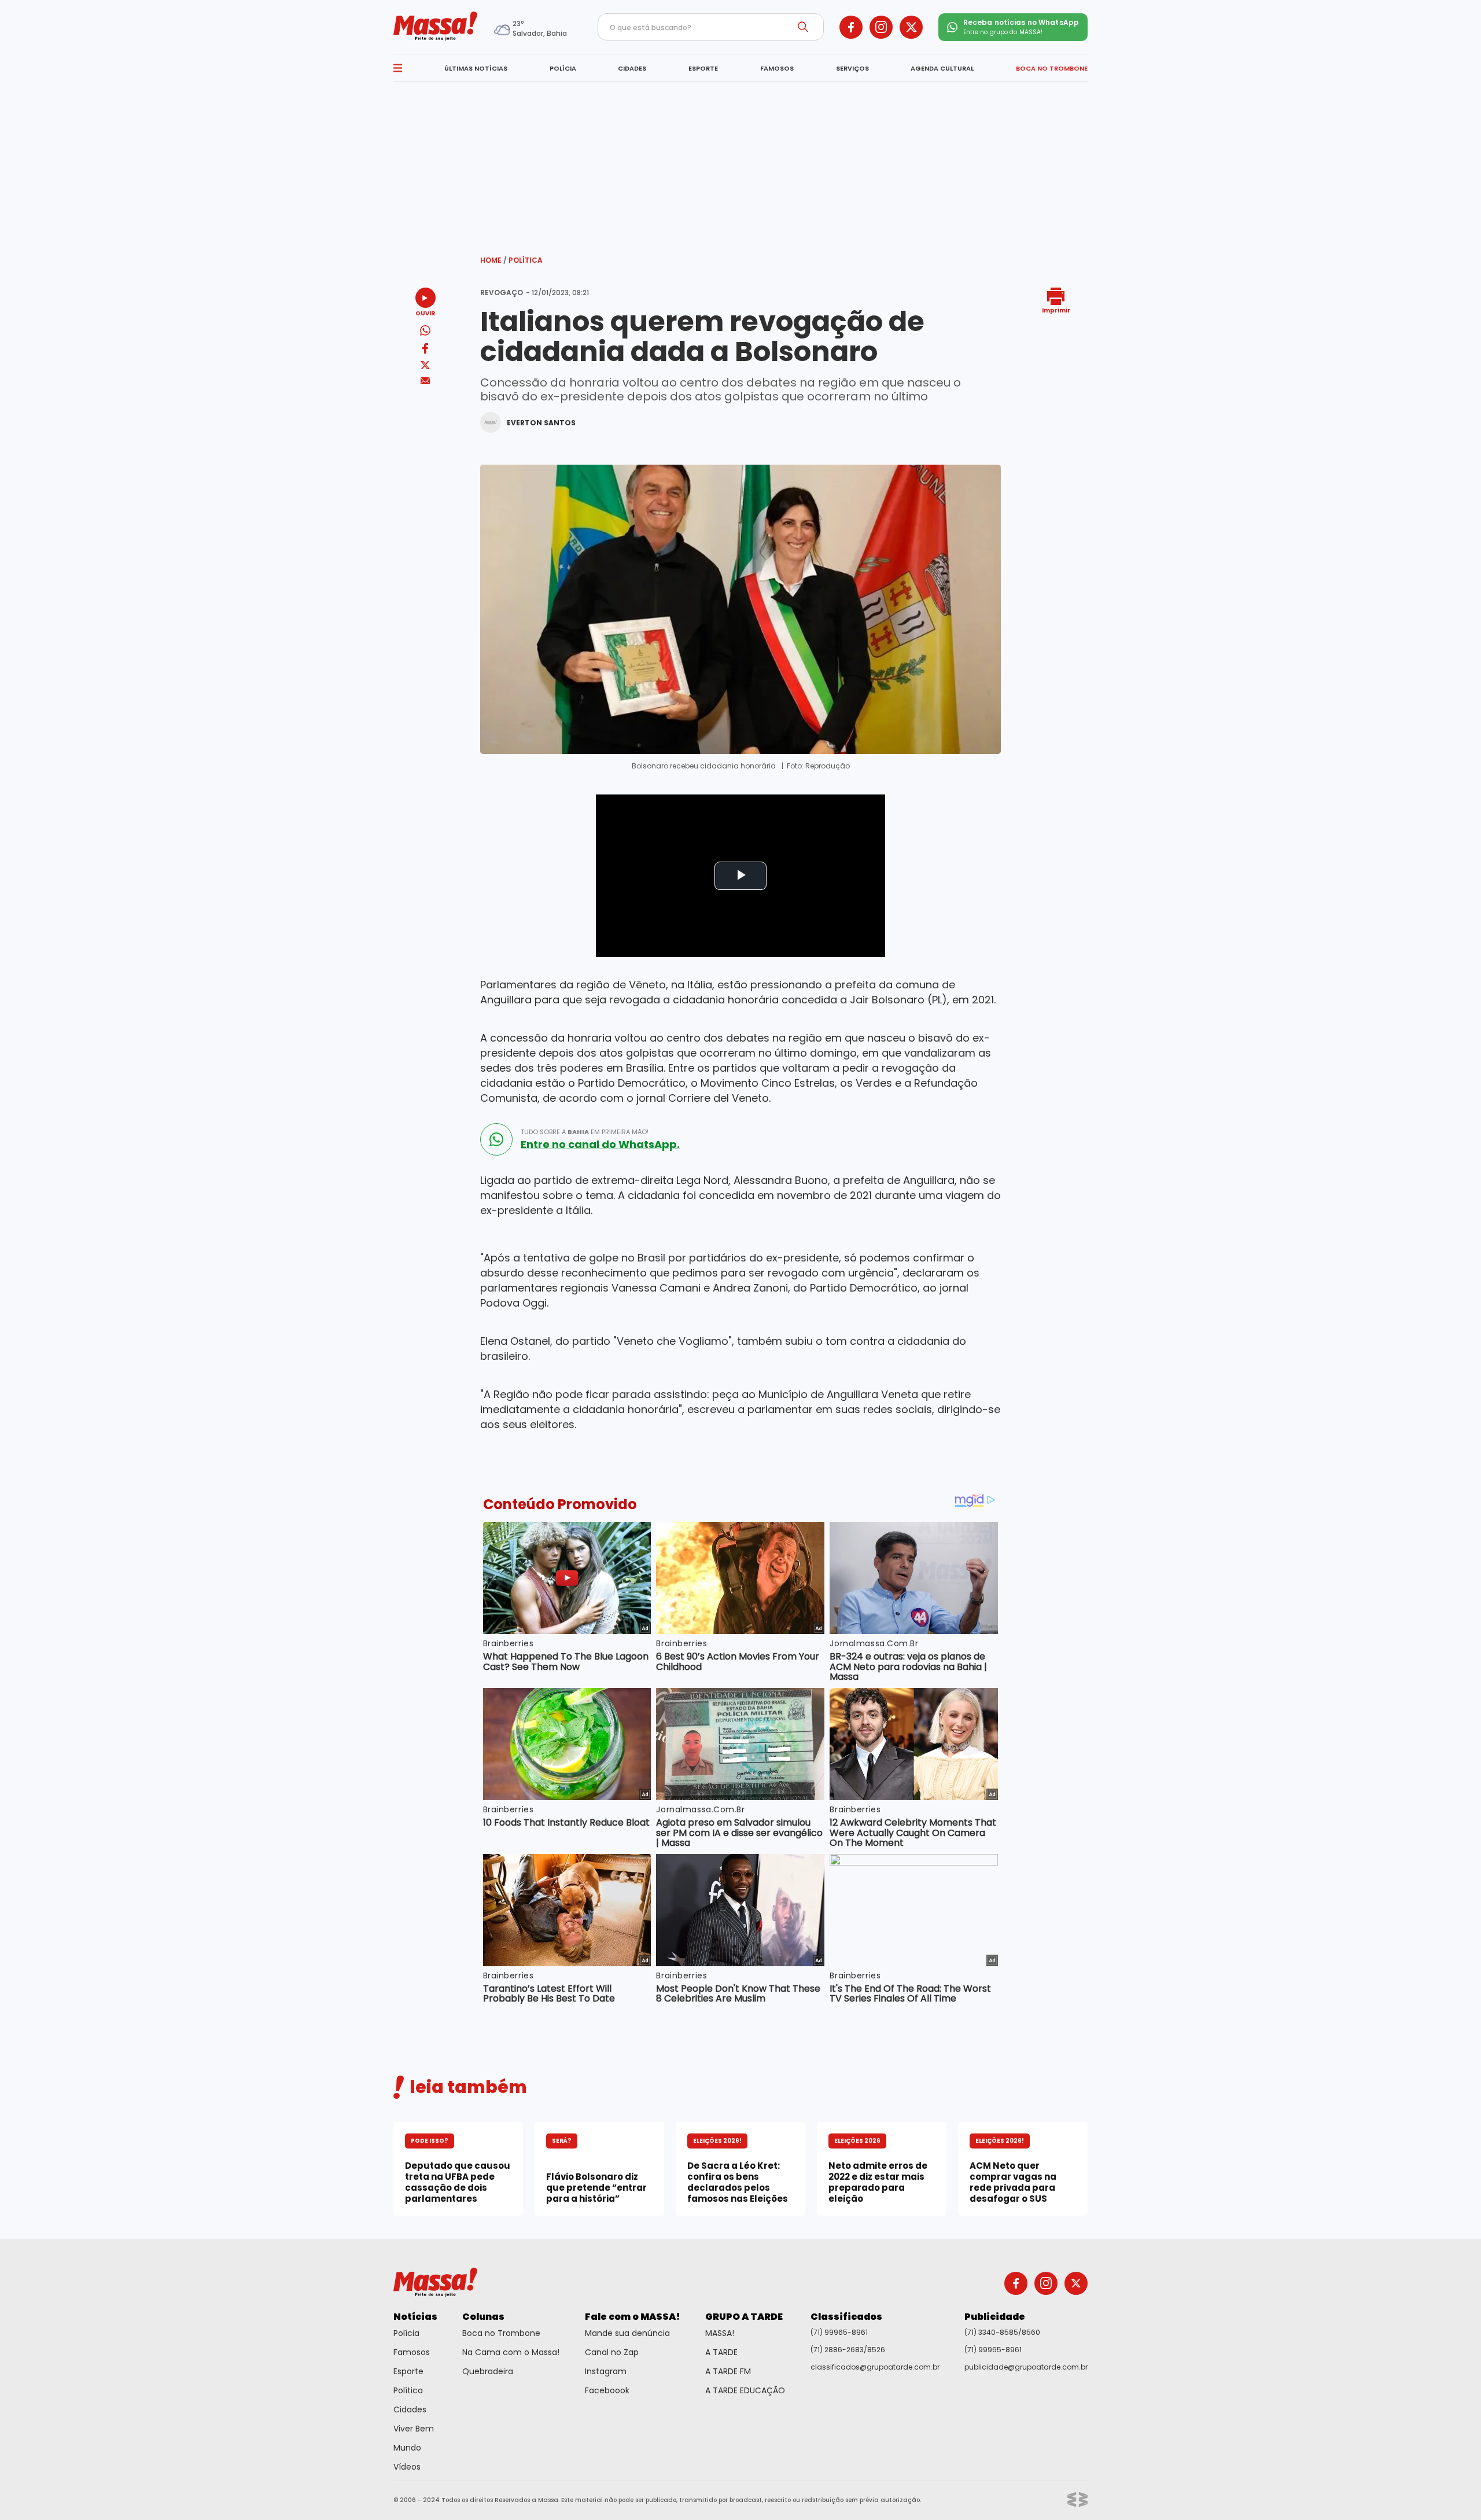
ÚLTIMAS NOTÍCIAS (476, 68)
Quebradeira (488, 2371)
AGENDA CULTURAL (942, 68)
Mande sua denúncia (627, 2333)
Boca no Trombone (501, 2333)
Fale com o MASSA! (633, 2317)
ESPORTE (703, 68)
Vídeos (407, 2467)
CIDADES (632, 68)
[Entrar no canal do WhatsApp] (496, 1139)
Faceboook (607, 2390)
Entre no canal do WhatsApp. (600, 1145)
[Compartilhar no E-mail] (425, 381)
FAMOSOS (777, 68)
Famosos (412, 2352)
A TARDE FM (728, 2371)
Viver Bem (414, 2429)
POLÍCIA (563, 68)
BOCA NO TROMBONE (1052, 68)
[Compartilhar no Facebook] (425, 350)
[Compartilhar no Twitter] (425, 366)
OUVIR (425, 313)
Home (493, 260)
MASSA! (720, 2333)
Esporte (408, 2371)
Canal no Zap (612, 2352)
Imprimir (1056, 310)
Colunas (483, 2317)
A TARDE (721, 2352)
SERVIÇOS (852, 68)
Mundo (407, 2448)
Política (526, 260)
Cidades (410, 2409)
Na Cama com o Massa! (511, 2352)
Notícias (415, 2317)
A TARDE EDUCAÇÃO (745, 2390)
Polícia (406, 2333)
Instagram (606, 2371)
